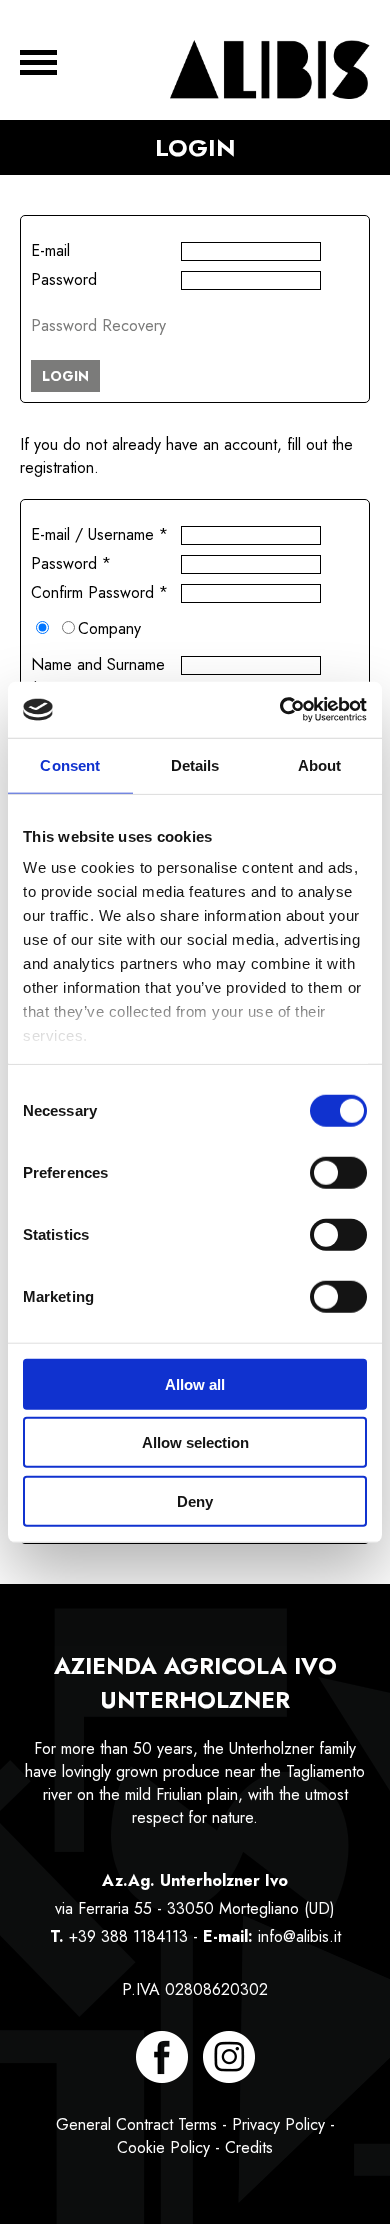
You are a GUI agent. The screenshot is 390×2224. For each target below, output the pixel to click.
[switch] (338, 1172)
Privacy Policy (278, 2124)
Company (109, 628)
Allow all (195, 1383)
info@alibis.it (299, 1936)
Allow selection (195, 1442)
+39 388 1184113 (128, 1936)
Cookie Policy (163, 2147)
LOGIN (65, 376)
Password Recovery (98, 325)
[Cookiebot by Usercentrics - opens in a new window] (280, 710)
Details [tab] (195, 764)
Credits (249, 2147)
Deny (195, 1500)
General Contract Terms (136, 2124)
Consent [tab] (70, 764)
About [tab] (320, 764)
